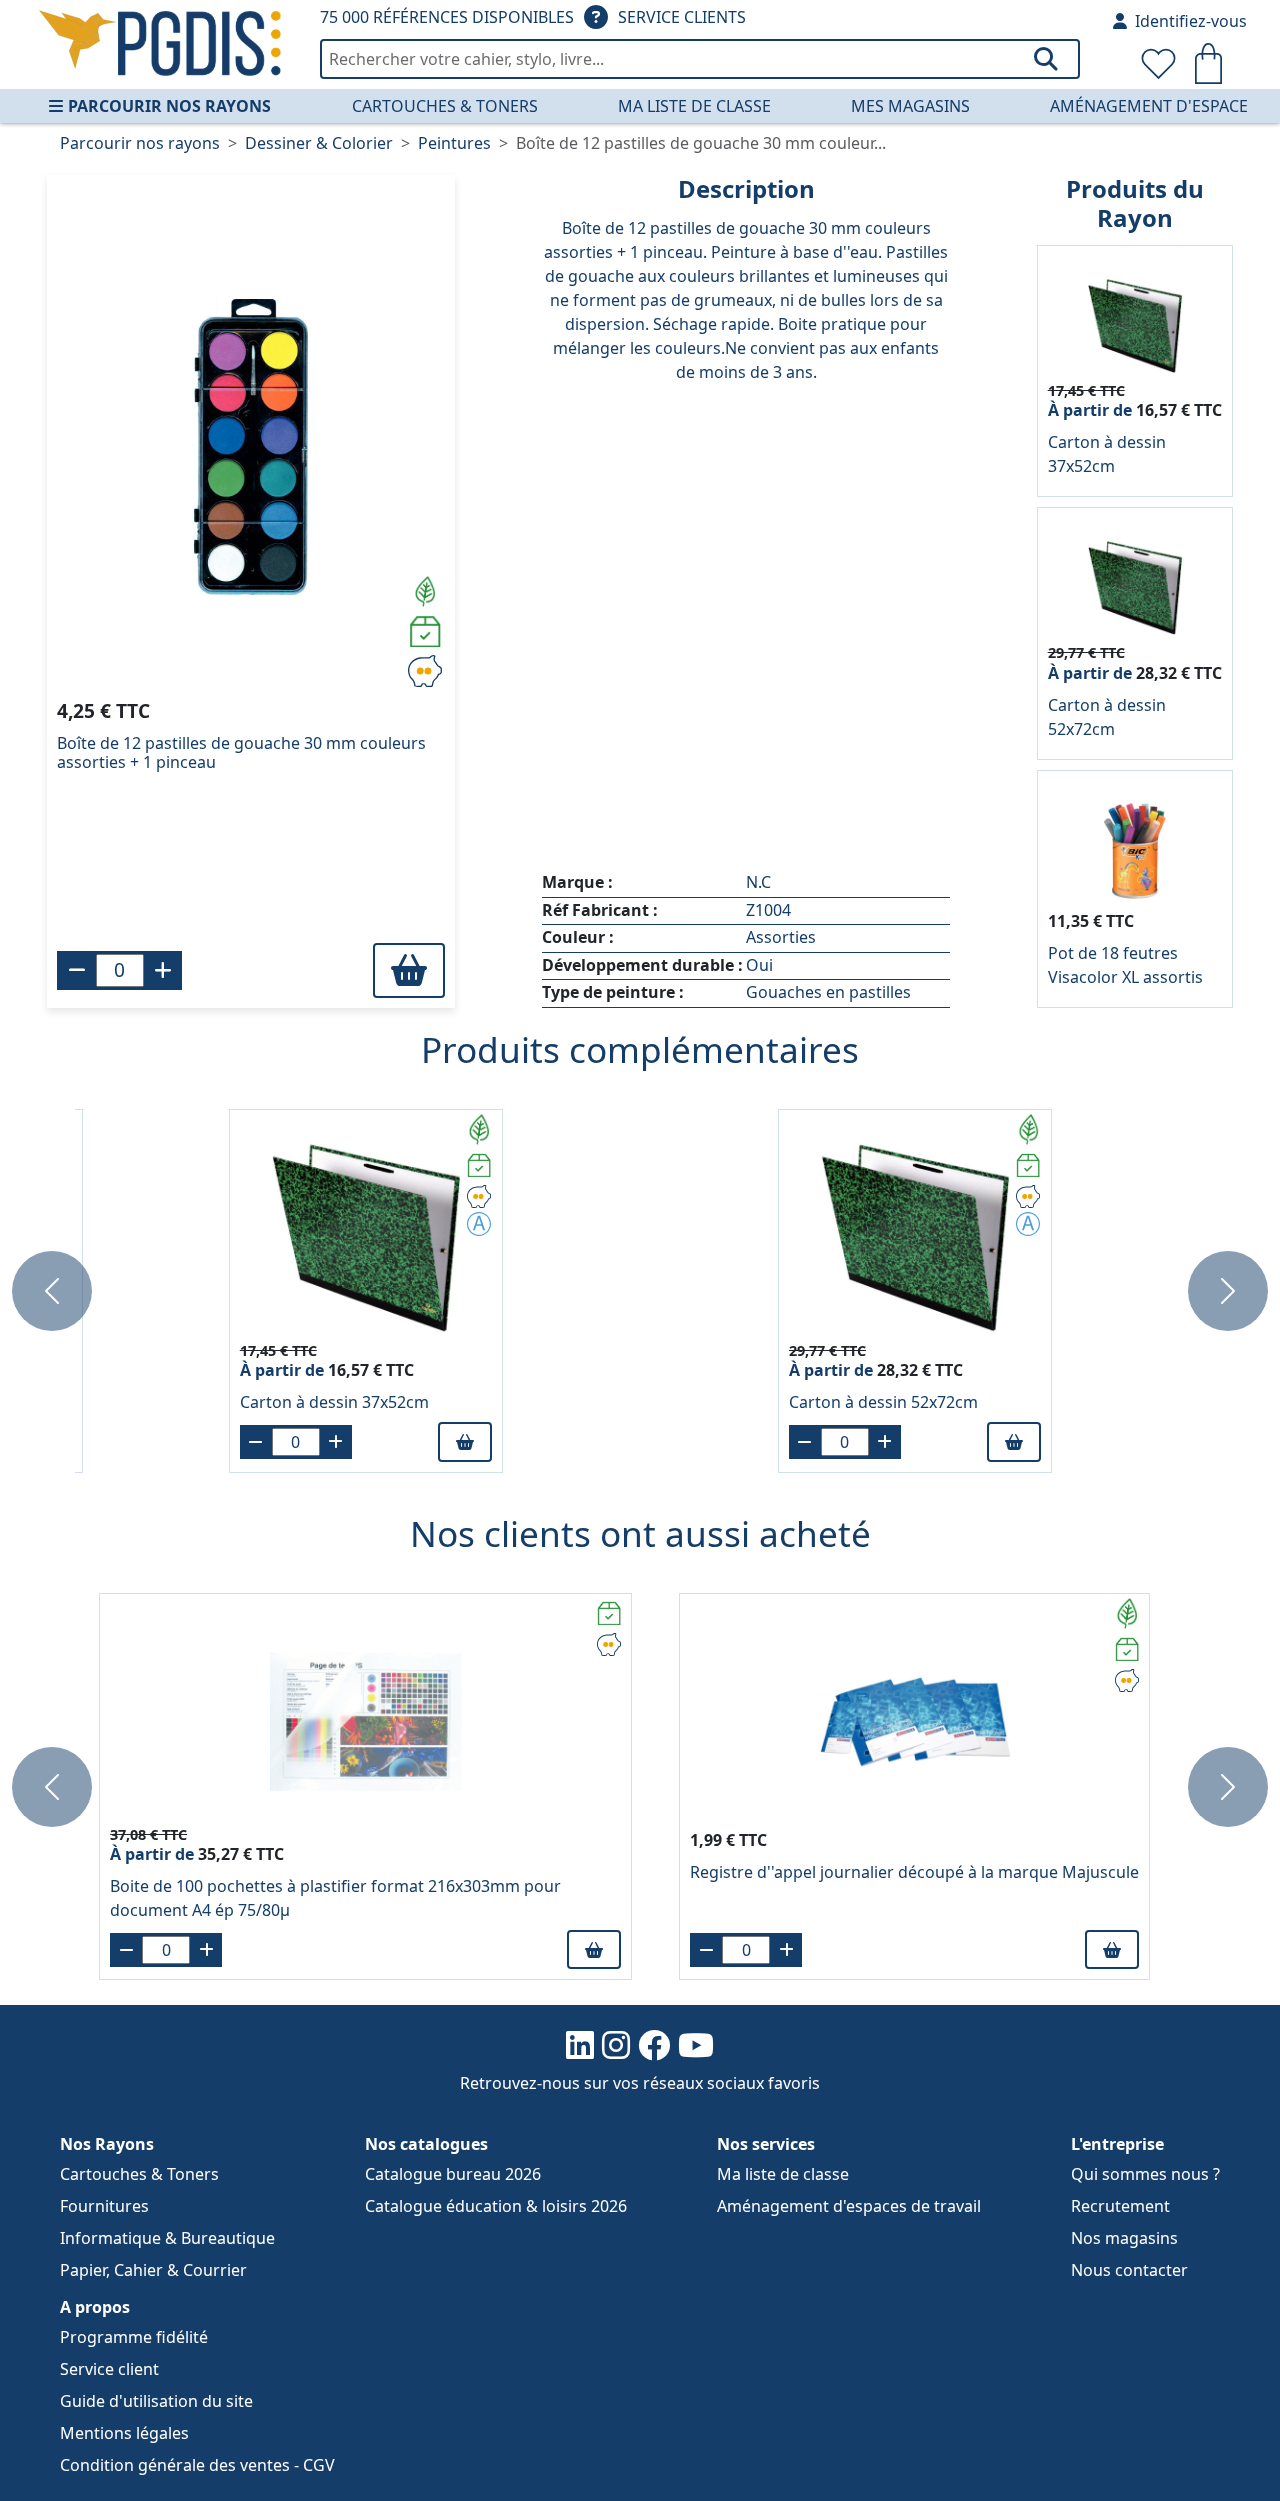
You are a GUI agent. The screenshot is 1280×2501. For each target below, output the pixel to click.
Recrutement (1120, 2206)
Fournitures (104, 2206)
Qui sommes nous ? (1145, 2174)
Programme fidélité (134, 2337)
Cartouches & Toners (445, 106)
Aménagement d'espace (1149, 106)
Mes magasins (910, 106)
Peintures (454, 143)
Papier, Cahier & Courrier (153, 2270)
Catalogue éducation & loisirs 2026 (496, 2206)
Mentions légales (124, 2433)
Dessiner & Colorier (319, 143)
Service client (109, 2369)
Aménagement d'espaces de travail (849, 2206)
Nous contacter (1129, 2270)
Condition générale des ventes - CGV (197, 2465)
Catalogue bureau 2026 (453, 2174)
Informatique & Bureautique (167, 2238)
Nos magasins (1124, 2238)
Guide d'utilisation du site (156, 2401)
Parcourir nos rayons (169, 106)
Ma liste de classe (694, 106)
